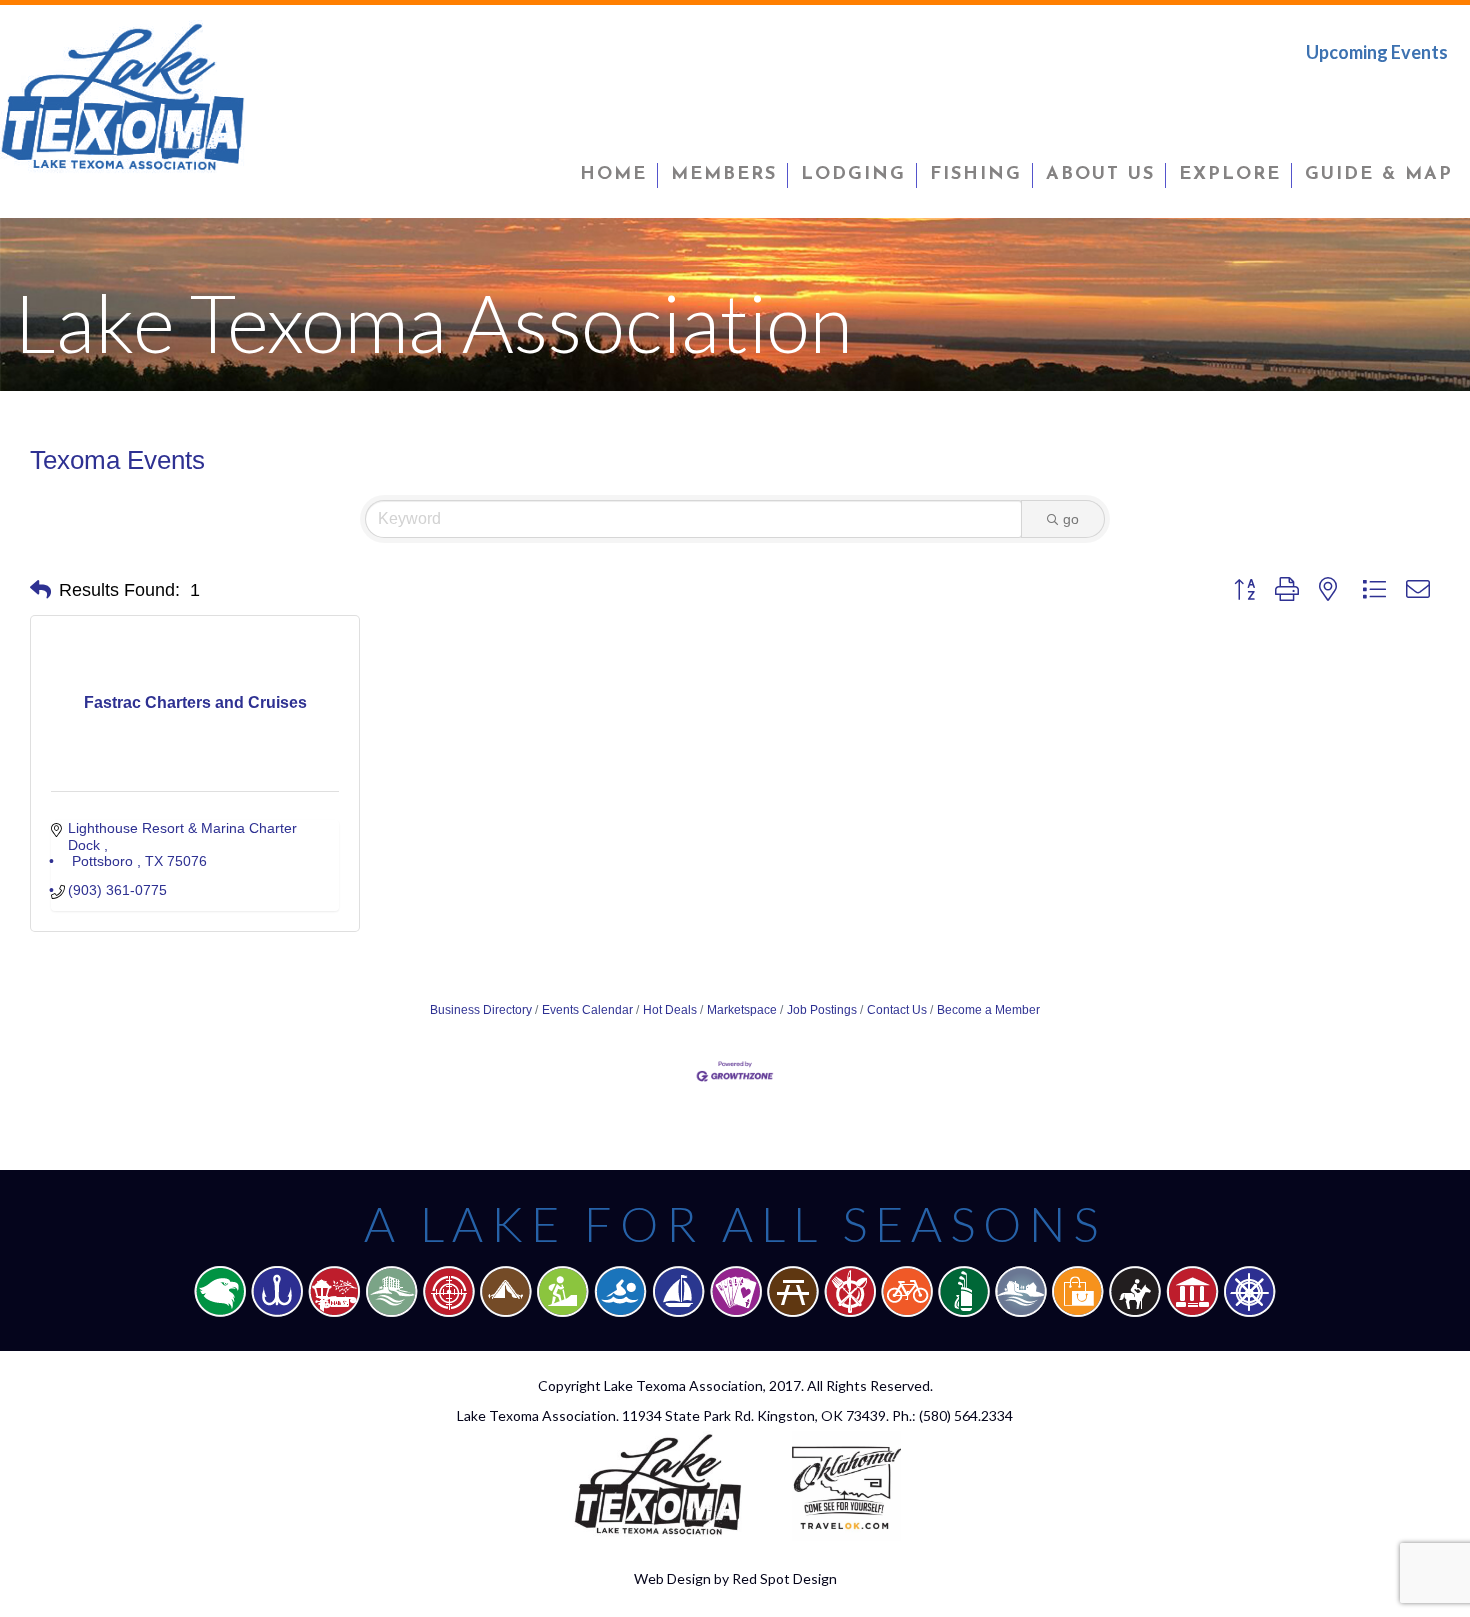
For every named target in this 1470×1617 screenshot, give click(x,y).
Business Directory (481, 1010)
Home (613, 175)
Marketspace (742, 1010)
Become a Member (988, 1010)
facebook (1307, 94)
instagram (1433, 94)
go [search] (1071, 519)
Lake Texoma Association (683, 1385)
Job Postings (822, 1010)
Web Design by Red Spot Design (735, 1578)
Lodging (853, 175)
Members (724, 175)
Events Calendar (587, 1010)
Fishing (976, 175)
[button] (40, 590)
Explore (1230, 175)
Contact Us (897, 1010)
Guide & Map (1379, 175)
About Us (1100, 175)
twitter (1371, 94)
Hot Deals (670, 1010)
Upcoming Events (1377, 52)
